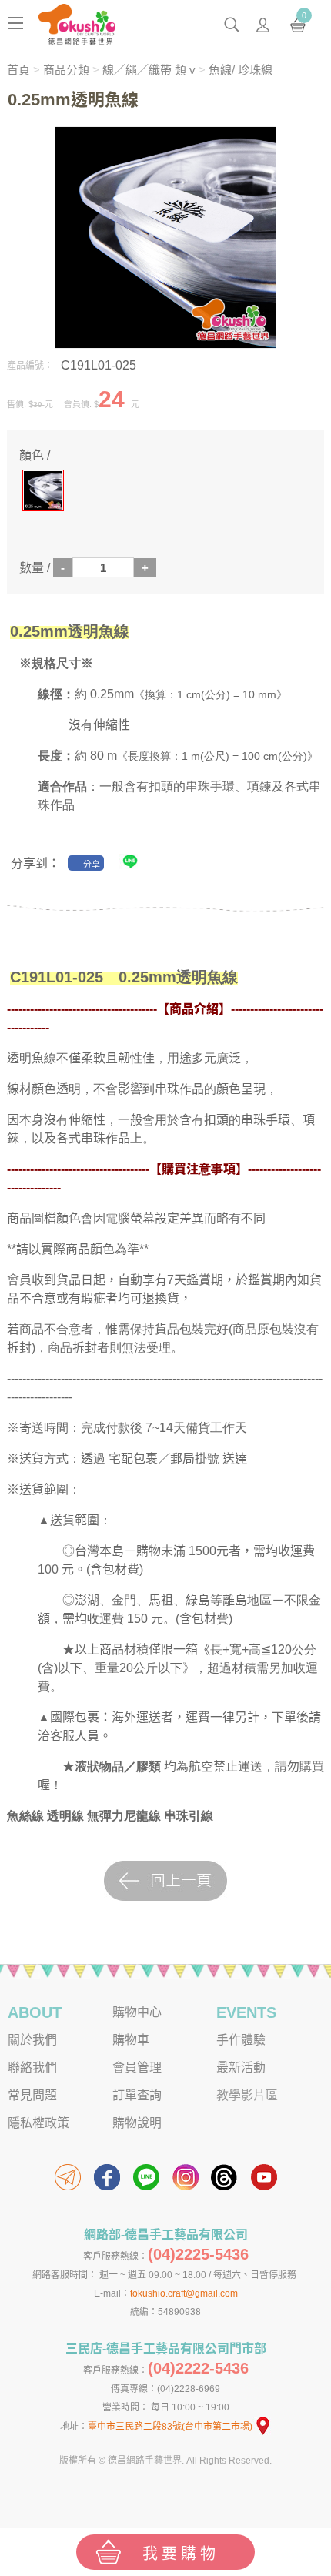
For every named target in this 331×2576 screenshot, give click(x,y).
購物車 (131, 2040)
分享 (92, 865)
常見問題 (32, 2095)
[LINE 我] (130, 865)
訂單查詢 (137, 2095)
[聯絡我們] (68, 2177)
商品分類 (66, 70)
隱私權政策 (38, 2123)
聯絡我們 (32, 2067)
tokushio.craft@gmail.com (184, 2293)
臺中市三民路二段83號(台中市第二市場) (170, 2427)
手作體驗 (241, 2040)
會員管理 (137, 2067)
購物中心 (137, 2012)
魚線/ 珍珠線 (241, 70)
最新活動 (241, 2067)
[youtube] (264, 2177)
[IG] (186, 2177)
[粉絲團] (107, 2177)
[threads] (225, 2177)
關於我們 (32, 2040)
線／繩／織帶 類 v (149, 70)
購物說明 (137, 2123)
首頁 (18, 70)
